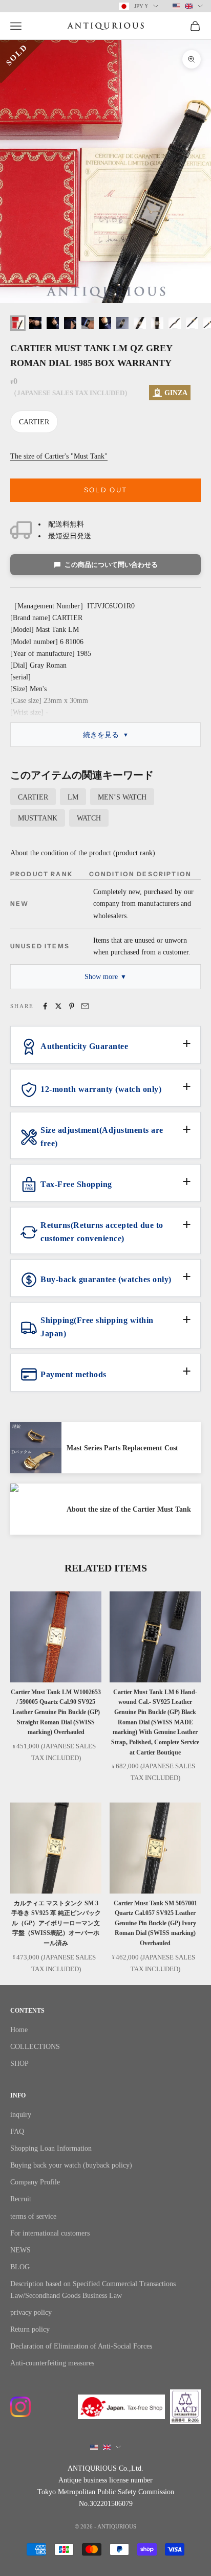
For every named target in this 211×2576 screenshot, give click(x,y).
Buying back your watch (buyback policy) (71, 2165)
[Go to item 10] (175, 323)
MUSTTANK (38, 818)
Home (19, 2030)
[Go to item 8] (140, 323)
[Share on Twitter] (58, 1006)
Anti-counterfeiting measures (52, 2363)
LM (73, 797)
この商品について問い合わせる (111, 565)
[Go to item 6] (105, 323)
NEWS (20, 2250)
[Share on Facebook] (45, 1006)
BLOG (20, 2267)
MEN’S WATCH (122, 797)
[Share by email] (85, 1006)
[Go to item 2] (35, 323)
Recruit (21, 2199)
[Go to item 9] (157, 323)
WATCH (89, 818)
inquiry (21, 2115)
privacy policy (31, 2312)
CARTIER (34, 422)
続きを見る (101, 735)
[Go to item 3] (53, 323)
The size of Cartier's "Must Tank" (59, 456)
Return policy (30, 2329)
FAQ (17, 2132)
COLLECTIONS (35, 2047)
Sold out (106, 490)
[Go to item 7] (122, 323)
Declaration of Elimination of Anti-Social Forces (81, 2346)
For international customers (50, 2233)
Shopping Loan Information (51, 2148)
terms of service (33, 2216)
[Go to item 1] (18, 323)
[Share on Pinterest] (72, 1006)
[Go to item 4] (70, 323)
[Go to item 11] (192, 323)
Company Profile (35, 2182)
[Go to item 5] (88, 323)
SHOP (19, 2064)
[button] (105, 1051)
